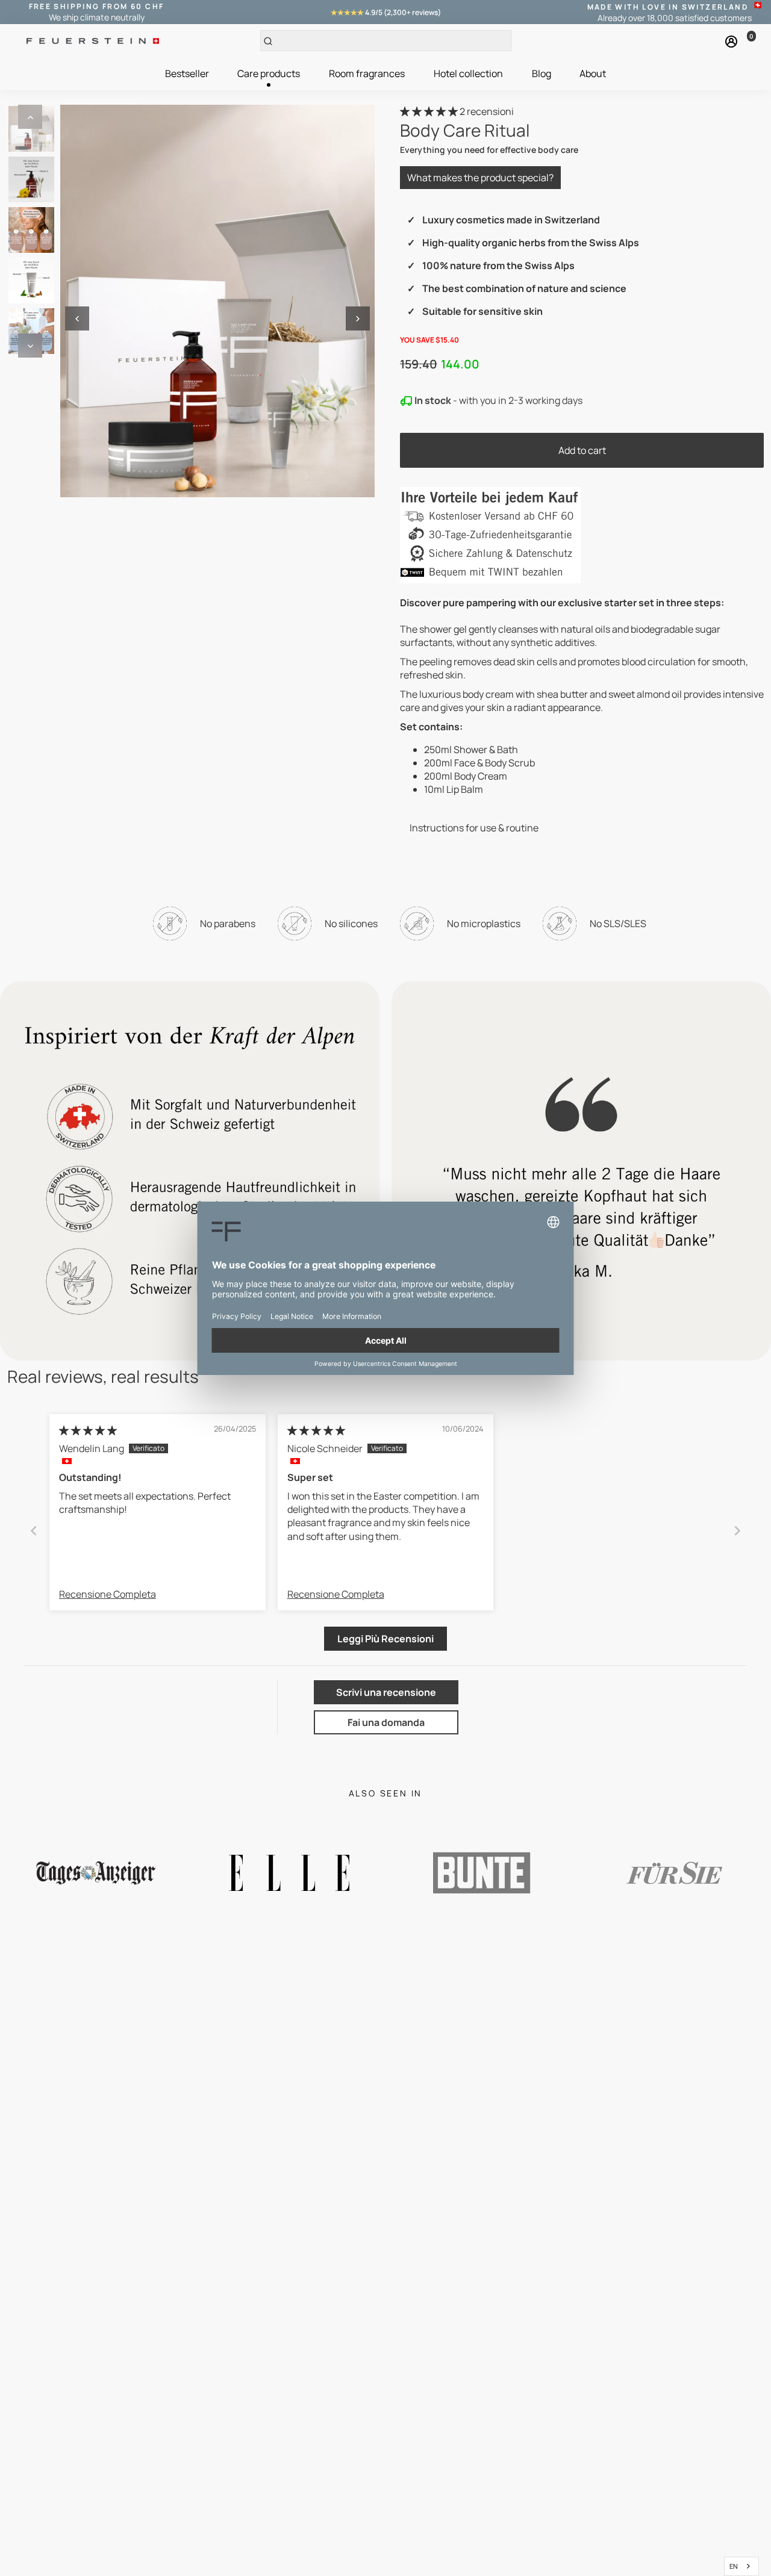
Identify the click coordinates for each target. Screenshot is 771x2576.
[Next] (30, 346)
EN (734, 2566)
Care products (269, 73)
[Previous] (30, 117)
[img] (88, 1430)
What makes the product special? (480, 178)
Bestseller (187, 73)
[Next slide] (737, 1531)
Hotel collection (468, 73)
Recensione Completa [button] (108, 1594)
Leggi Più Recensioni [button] (385, 1639)
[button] (430, 111)
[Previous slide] (34, 1531)
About (593, 73)
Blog (542, 73)
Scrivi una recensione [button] (386, 1692)
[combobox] (742, 2566)
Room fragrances (367, 73)
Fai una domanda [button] (386, 1722)
